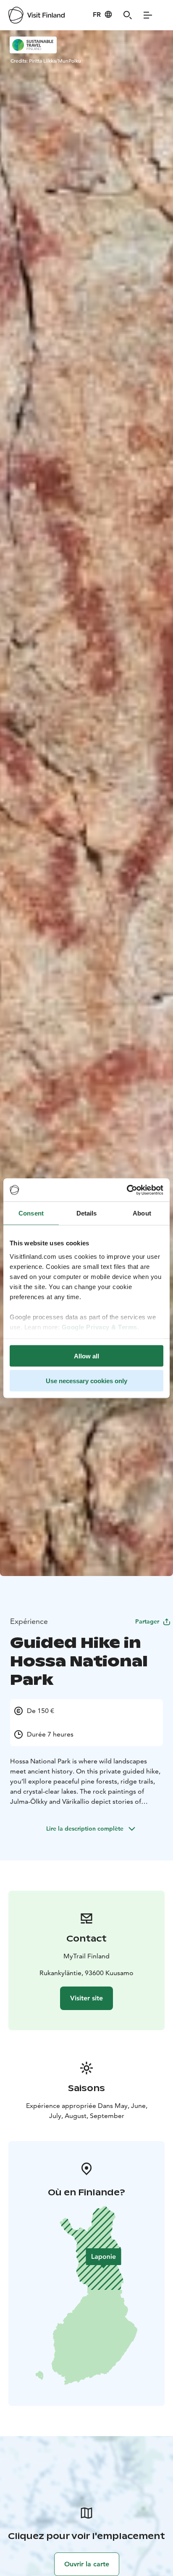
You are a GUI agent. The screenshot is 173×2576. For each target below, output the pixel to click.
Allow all (86, 1356)
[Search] (128, 15)
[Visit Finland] (37, 15)
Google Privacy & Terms (100, 1327)
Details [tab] (87, 1213)
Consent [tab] (31, 1213)
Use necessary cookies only (86, 1380)
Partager (147, 1621)
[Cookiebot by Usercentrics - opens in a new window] (127, 1190)
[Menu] (148, 15)
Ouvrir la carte (87, 2564)
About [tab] (142, 1213)
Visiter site (86, 1998)
